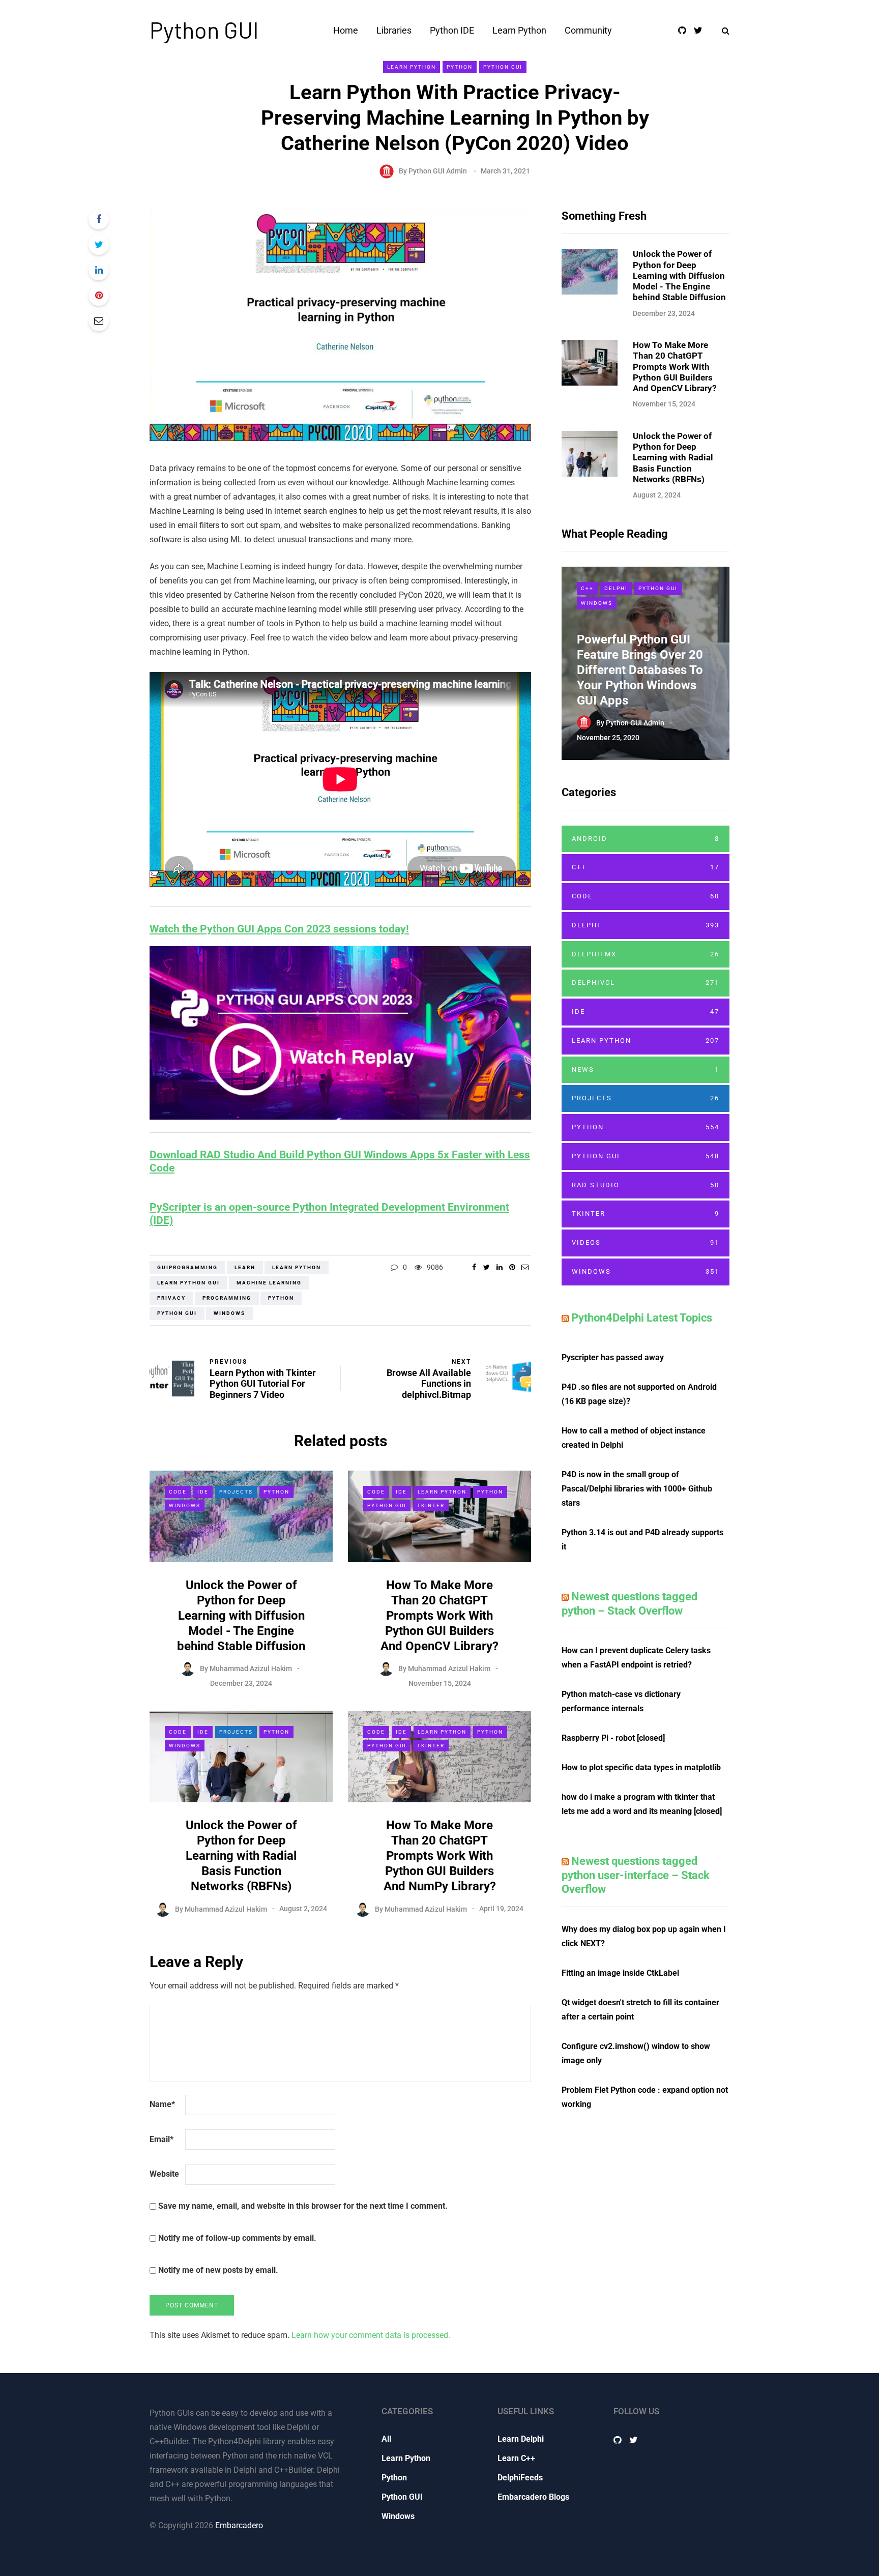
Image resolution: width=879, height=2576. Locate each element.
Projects (236, 1492)
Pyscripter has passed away (613, 1357)
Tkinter (431, 1505)
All (386, 2439)
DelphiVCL (646, 983)
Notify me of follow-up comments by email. (237, 2238)
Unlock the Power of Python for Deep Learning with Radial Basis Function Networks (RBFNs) (241, 1856)
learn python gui (188, 1283)
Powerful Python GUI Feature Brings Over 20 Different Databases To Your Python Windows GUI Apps (640, 670)
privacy (171, 1298)
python (281, 1298)
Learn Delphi (521, 2439)
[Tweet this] (99, 245)
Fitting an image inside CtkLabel (620, 1973)
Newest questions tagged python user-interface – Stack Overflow (636, 1875)
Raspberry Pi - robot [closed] (613, 1738)
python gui (177, 1313)
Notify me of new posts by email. (218, 2270)
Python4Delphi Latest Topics (642, 1318)
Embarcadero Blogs (533, 2497)
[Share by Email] (99, 321)
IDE (203, 1492)
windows (229, 1313)
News (646, 1070)
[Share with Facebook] (99, 219)
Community (588, 30)
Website (164, 2174)
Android (646, 839)
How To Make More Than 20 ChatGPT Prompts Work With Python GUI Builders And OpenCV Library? (439, 1616)
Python (460, 67)
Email (162, 2139)
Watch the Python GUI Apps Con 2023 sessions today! (279, 929)
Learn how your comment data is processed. (371, 2335)
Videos (646, 1242)
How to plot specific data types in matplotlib (641, 1767)
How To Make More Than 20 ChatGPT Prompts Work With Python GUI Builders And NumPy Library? (440, 1856)
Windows (185, 1505)
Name (162, 2104)
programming (227, 1298)
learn (245, 1267)
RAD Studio (646, 1185)
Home (346, 30)
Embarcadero (239, 2525)
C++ (587, 588)
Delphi (616, 588)
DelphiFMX (646, 954)
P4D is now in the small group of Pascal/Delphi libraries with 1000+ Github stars (637, 1489)
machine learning (269, 1283)
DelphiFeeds (520, 2478)
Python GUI (204, 30)
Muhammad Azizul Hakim (251, 1668)
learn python (297, 1267)
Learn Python (519, 30)
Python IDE (452, 30)
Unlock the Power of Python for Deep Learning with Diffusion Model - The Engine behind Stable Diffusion (241, 1616)
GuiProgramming (187, 1267)
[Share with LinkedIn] (99, 270)
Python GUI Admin (438, 171)
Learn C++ (516, 2458)
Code (178, 1492)
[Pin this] (99, 296)
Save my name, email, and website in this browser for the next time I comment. (303, 2206)
